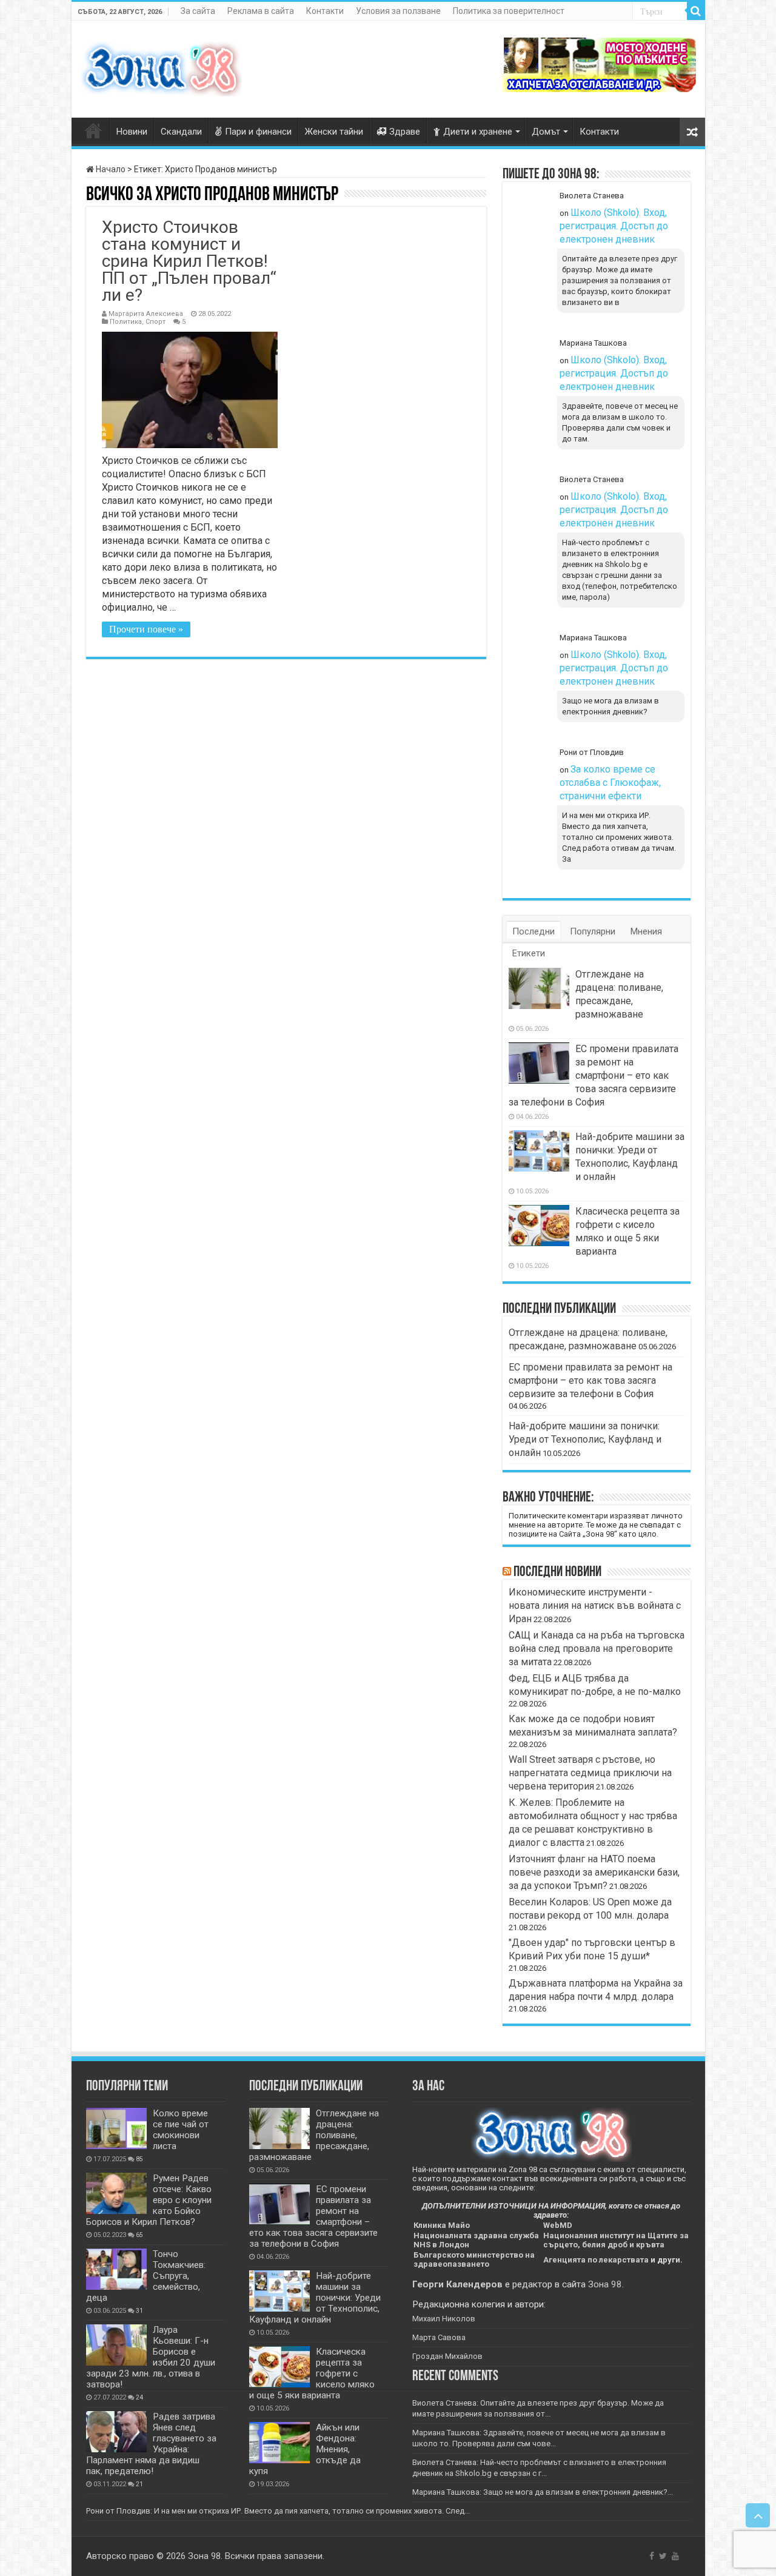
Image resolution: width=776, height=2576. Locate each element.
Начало (110, 169)
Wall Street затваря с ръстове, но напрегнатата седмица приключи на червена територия (590, 1773)
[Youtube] (675, 2556)
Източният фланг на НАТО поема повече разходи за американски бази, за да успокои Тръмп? (594, 1872)
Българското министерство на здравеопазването (474, 2259)
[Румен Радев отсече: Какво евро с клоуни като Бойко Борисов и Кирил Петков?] (116, 2193)
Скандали (181, 132)
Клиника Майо (442, 2225)
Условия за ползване (398, 11)
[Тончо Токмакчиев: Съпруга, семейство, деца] (116, 2269)
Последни (533, 931)
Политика (126, 322)
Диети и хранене (478, 132)
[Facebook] (652, 2556)
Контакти (325, 11)
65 (139, 2235)
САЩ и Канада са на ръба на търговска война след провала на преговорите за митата (597, 1649)
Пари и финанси (258, 132)
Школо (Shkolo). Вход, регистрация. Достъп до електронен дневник (614, 226)
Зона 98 (605, 2284)
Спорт (156, 322)
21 (139, 2484)
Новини (132, 132)
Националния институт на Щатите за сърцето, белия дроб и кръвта (616, 2240)
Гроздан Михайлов (447, 2356)
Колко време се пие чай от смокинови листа (181, 2130)
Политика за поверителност (509, 11)
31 (139, 2311)
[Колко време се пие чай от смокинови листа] (116, 2128)
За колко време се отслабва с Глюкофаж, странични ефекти (610, 783)
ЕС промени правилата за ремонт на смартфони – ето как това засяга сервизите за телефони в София (594, 1075)
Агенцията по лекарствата (596, 2260)
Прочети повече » (146, 629)
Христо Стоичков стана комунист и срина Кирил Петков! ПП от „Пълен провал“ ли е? (189, 261)
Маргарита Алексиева (146, 314)
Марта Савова (439, 2337)
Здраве (405, 132)
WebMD (558, 2225)
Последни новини (557, 1572)
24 (139, 2397)
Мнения (646, 931)
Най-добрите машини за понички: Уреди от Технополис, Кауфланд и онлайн (585, 1439)
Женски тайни (334, 132)
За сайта (198, 11)
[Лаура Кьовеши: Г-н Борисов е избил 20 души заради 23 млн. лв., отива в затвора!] (116, 2345)
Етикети (529, 953)
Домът (546, 132)
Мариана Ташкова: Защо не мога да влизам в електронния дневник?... (543, 2492)
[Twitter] (663, 2556)
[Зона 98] (161, 67)
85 (139, 2159)
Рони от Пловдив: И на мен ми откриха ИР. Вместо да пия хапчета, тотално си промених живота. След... (278, 2511)
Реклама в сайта (261, 11)
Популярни (593, 931)
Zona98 (93, 130)
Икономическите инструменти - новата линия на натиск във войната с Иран (595, 1605)
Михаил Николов (444, 2319)
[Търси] (696, 11)
